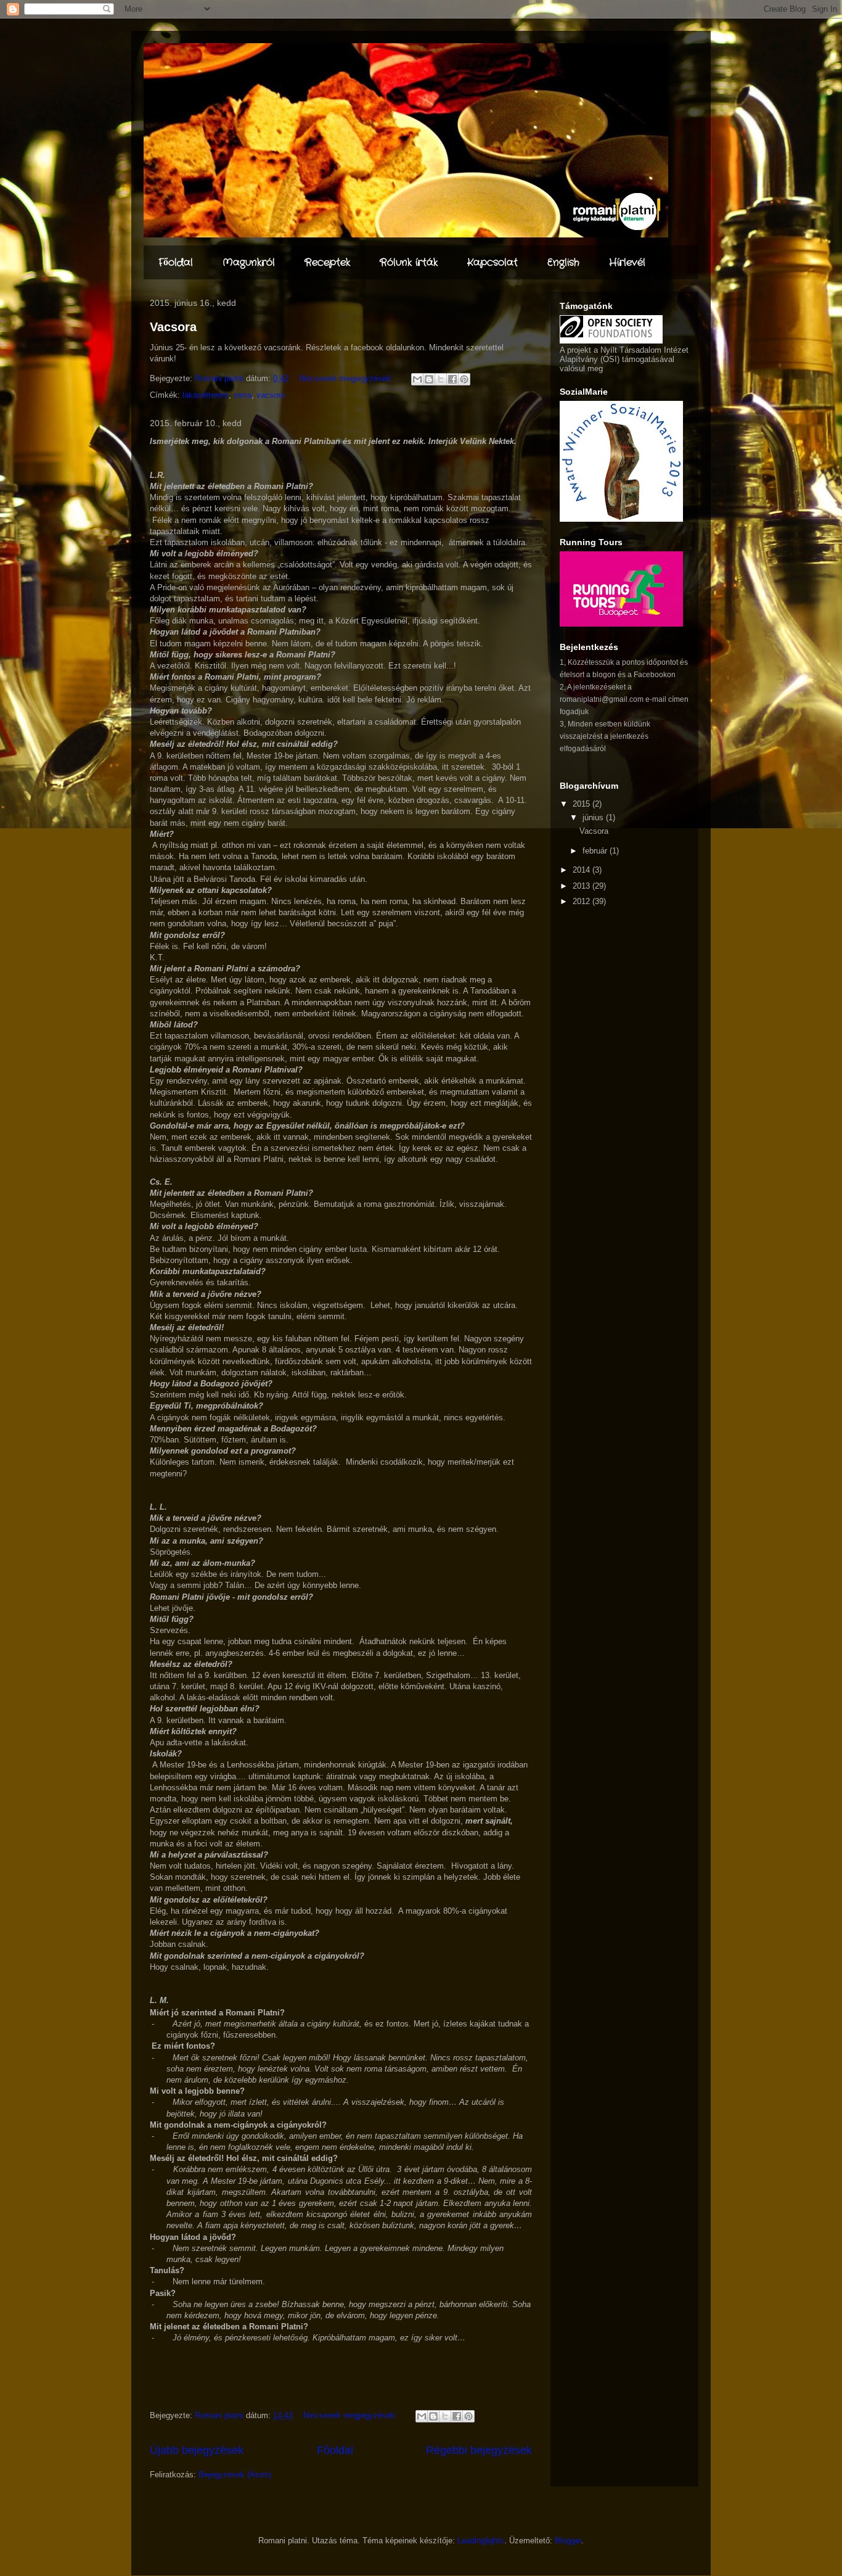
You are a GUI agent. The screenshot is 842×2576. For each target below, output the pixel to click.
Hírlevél (627, 262)
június (594, 817)
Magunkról (249, 262)
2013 (582, 886)
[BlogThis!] (429, 379)
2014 (582, 870)
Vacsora (173, 327)
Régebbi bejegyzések (479, 2450)
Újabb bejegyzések (197, 2450)
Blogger (568, 2541)
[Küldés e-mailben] (417, 379)
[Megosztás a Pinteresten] (464, 379)
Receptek (327, 262)
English (563, 262)
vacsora (271, 395)
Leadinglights (481, 2541)
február (596, 851)
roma (243, 395)
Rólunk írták (409, 262)
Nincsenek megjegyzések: (347, 378)
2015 (582, 804)
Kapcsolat (493, 262)
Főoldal (176, 262)
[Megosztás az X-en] (441, 379)
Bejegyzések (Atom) (235, 2475)
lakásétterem (206, 395)
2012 (582, 901)
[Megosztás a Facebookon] (452, 379)
